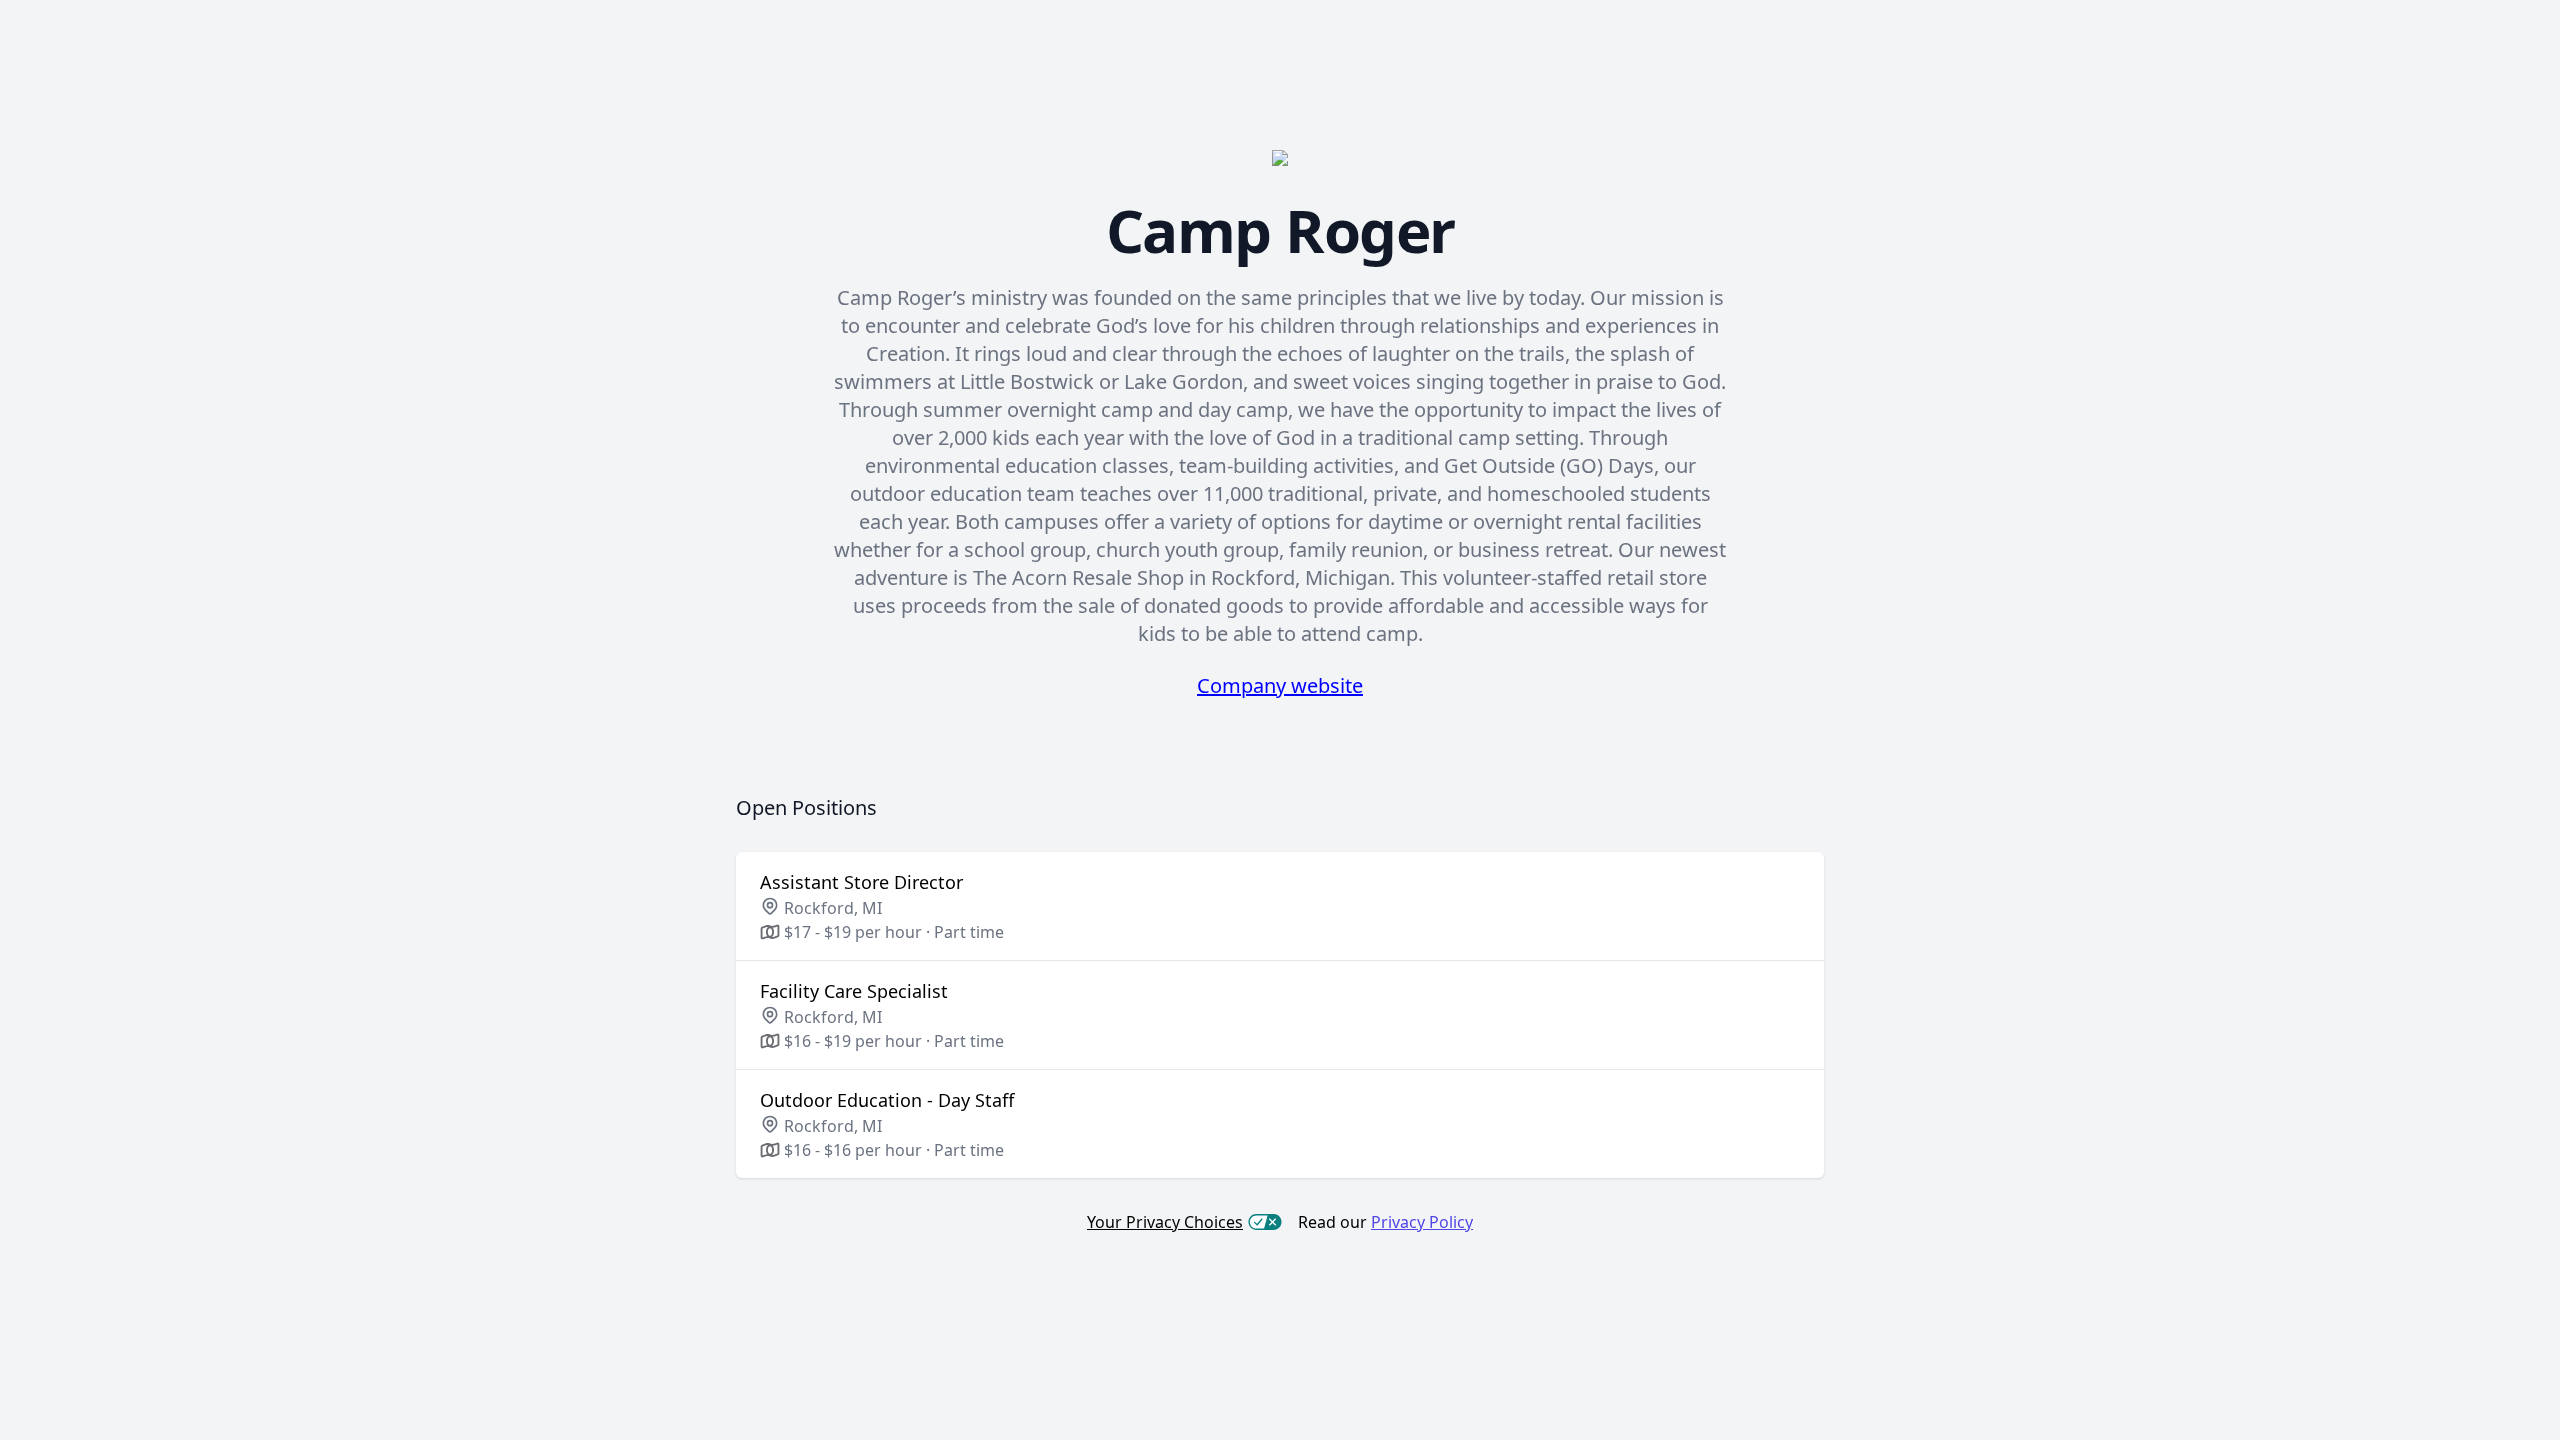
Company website (1280, 685)
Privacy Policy (1422, 1222)
